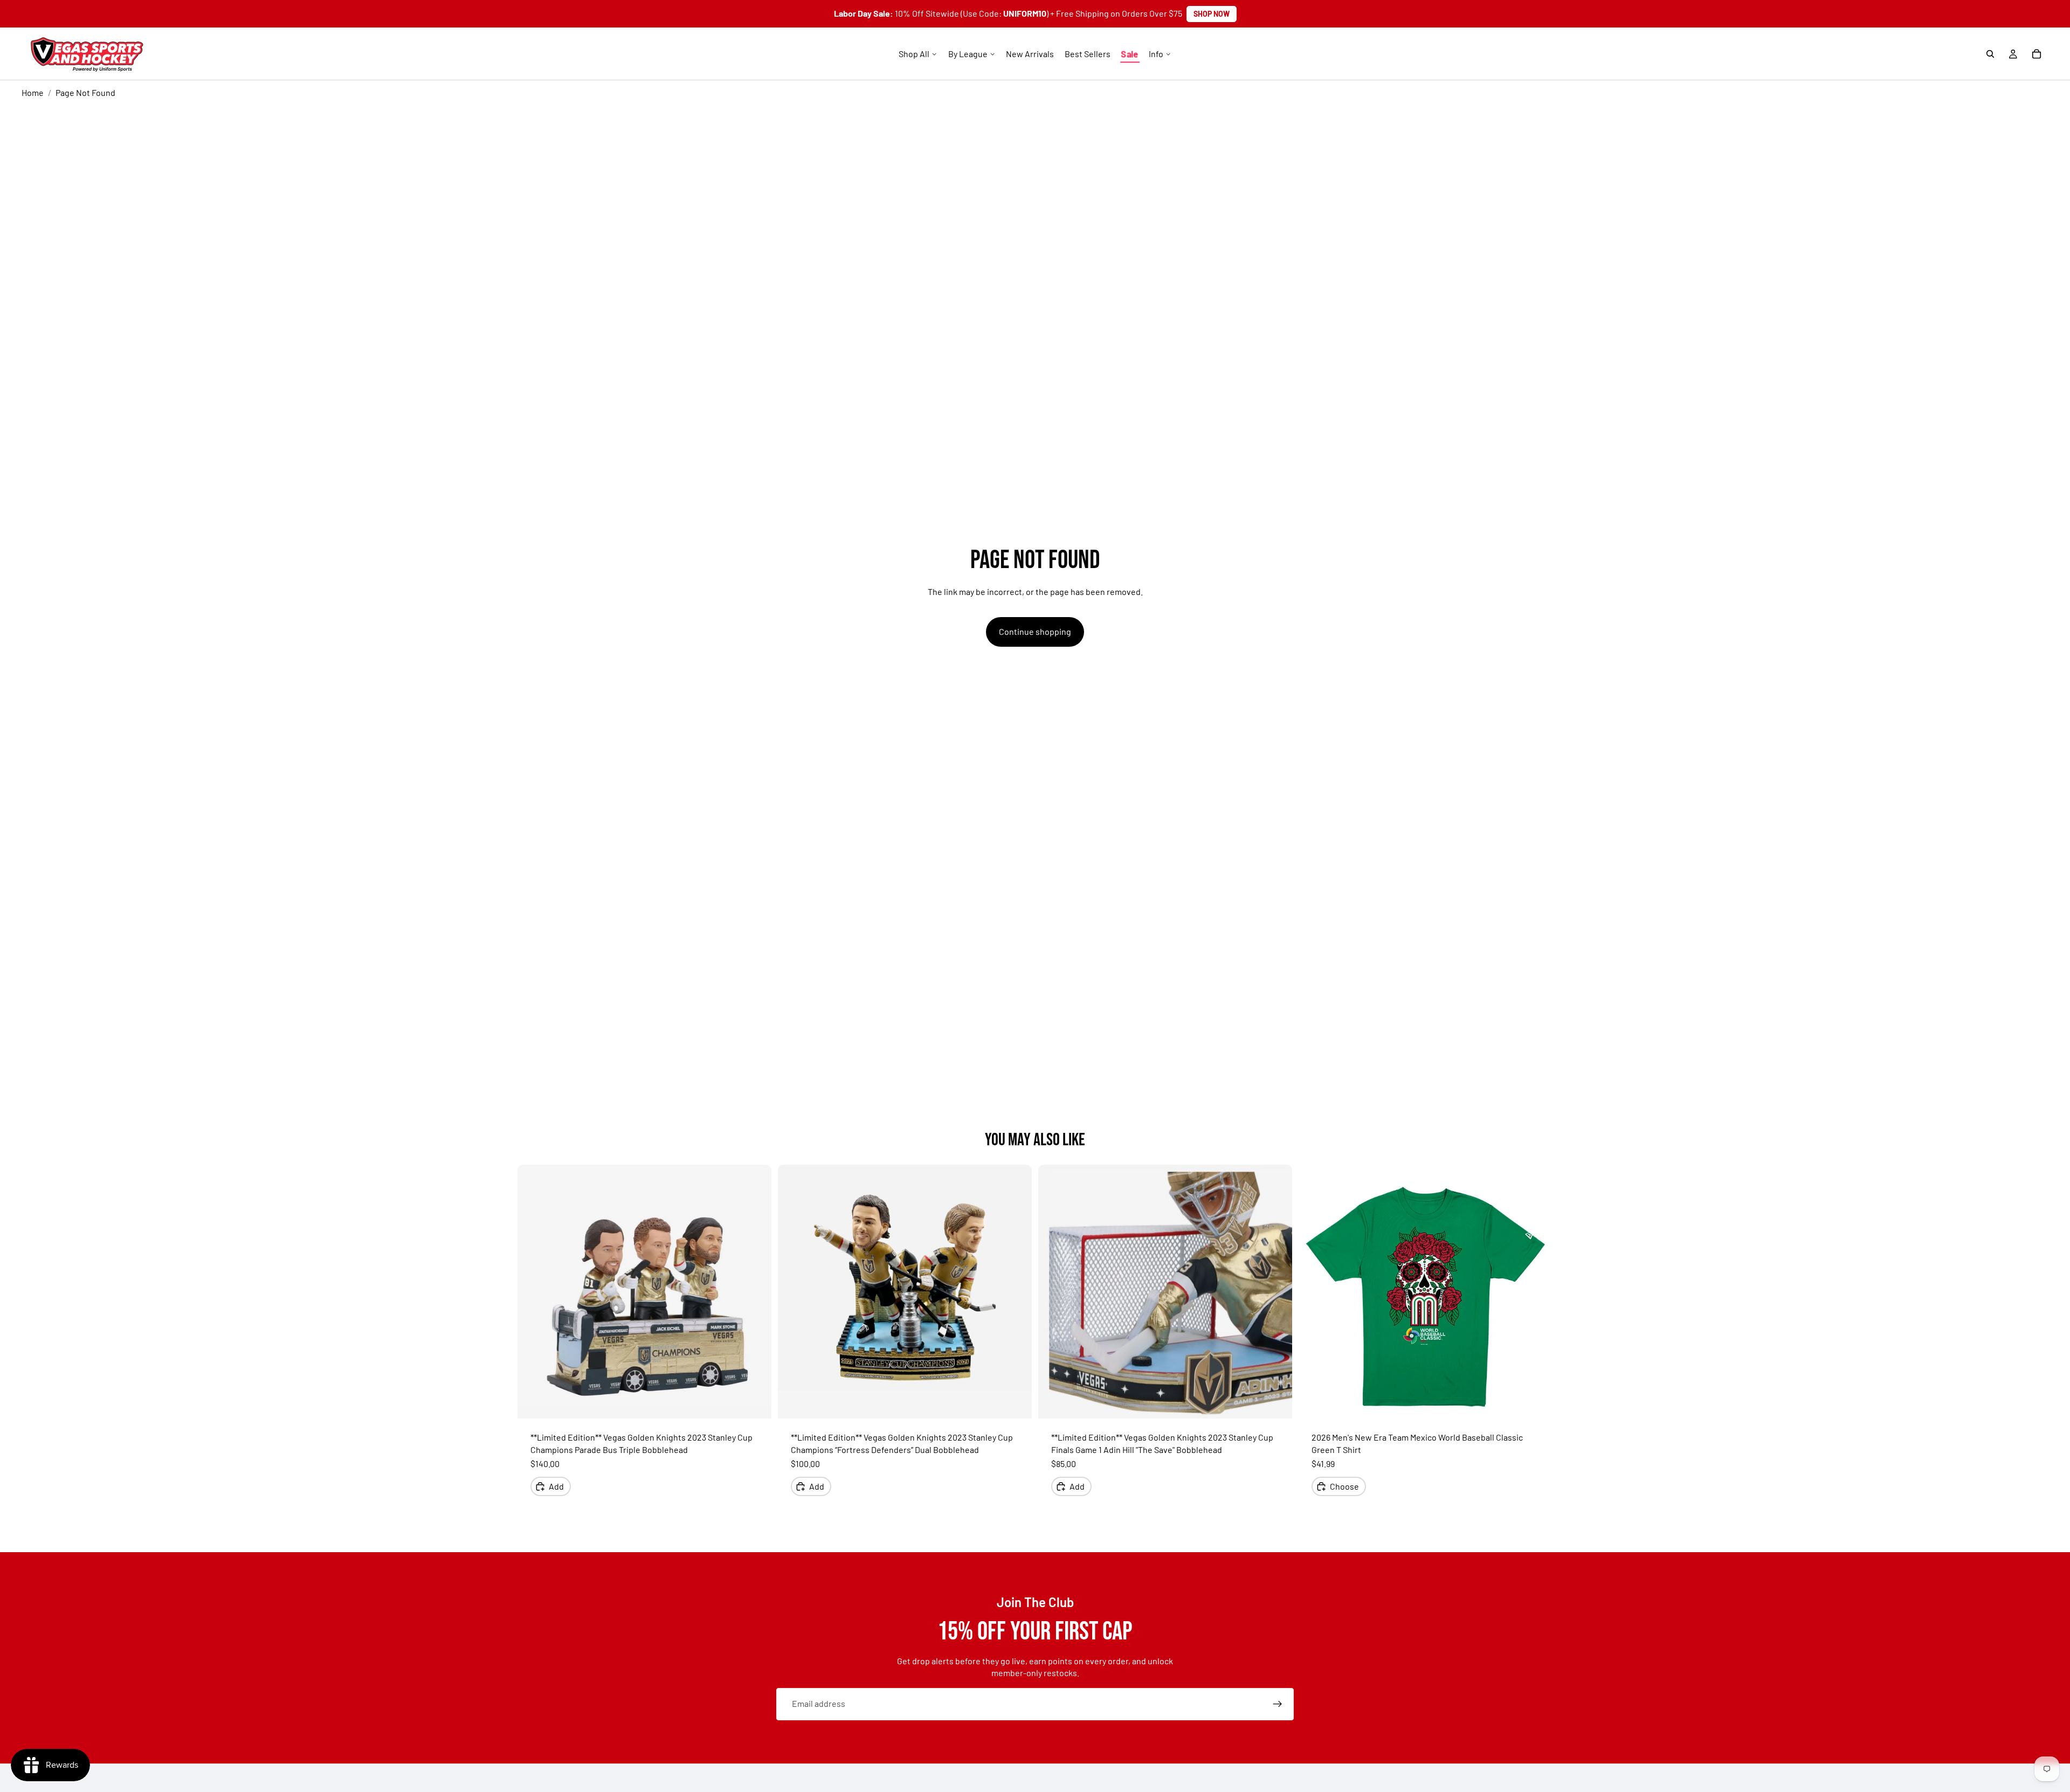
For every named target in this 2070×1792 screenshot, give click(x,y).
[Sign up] (1278, 1704)
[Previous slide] (534, 1292)
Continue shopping (1035, 631)
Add (556, 1486)
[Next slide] (755, 1292)
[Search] (1990, 54)
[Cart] (2037, 54)
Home (33, 92)
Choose (1344, 1486)
